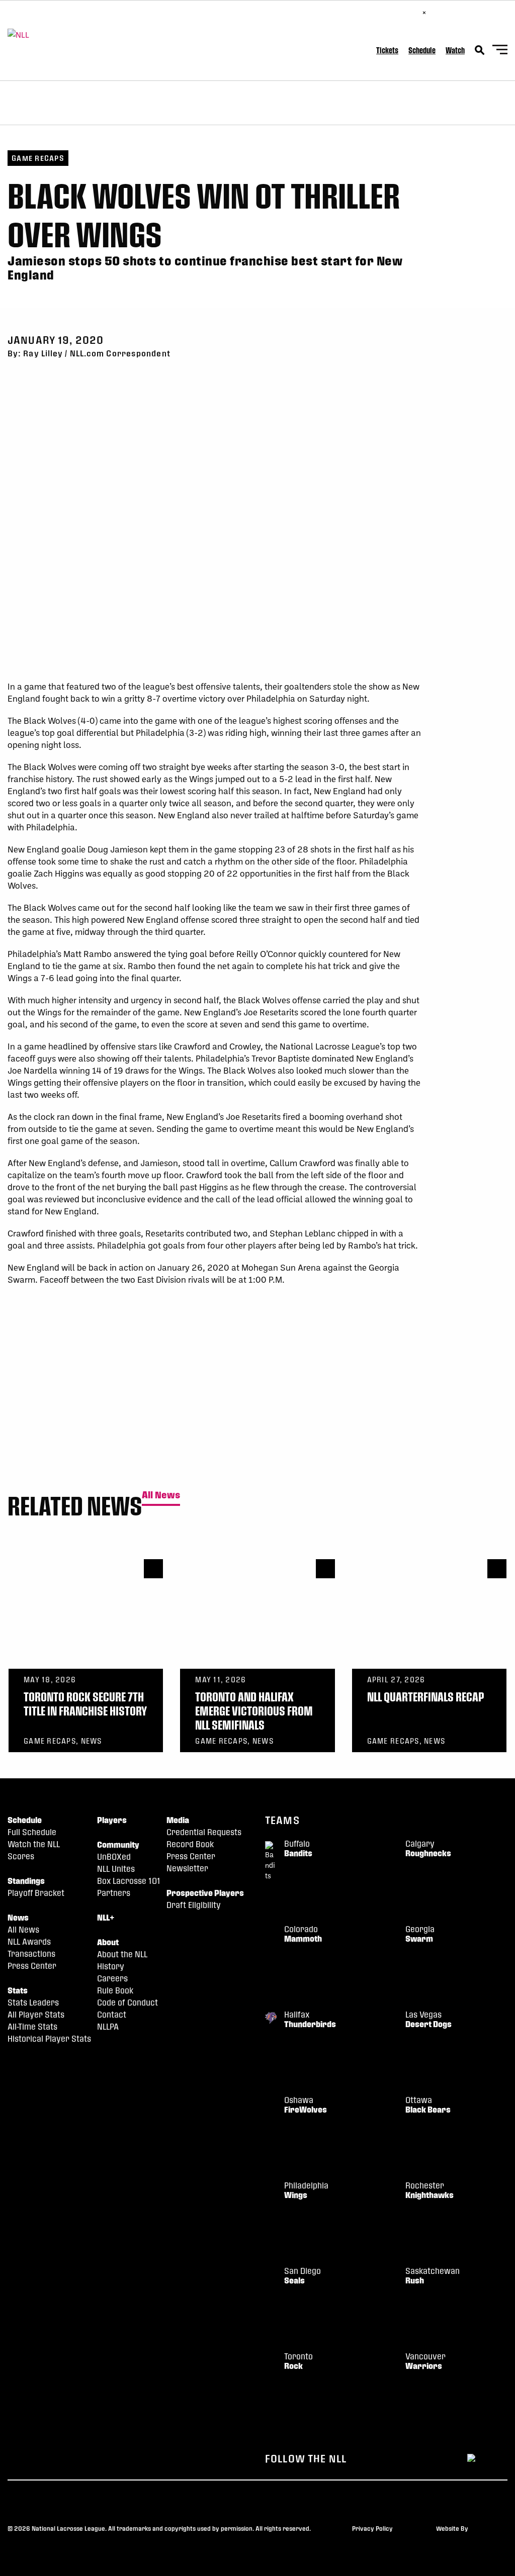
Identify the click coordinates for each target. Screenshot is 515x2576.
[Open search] (480, 50)
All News (161, 1495)
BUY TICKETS (394, 12)
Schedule (422, 50)
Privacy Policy (372, 2528)
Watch (455, 50)
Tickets (387, 50)
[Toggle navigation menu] (500, 51)
